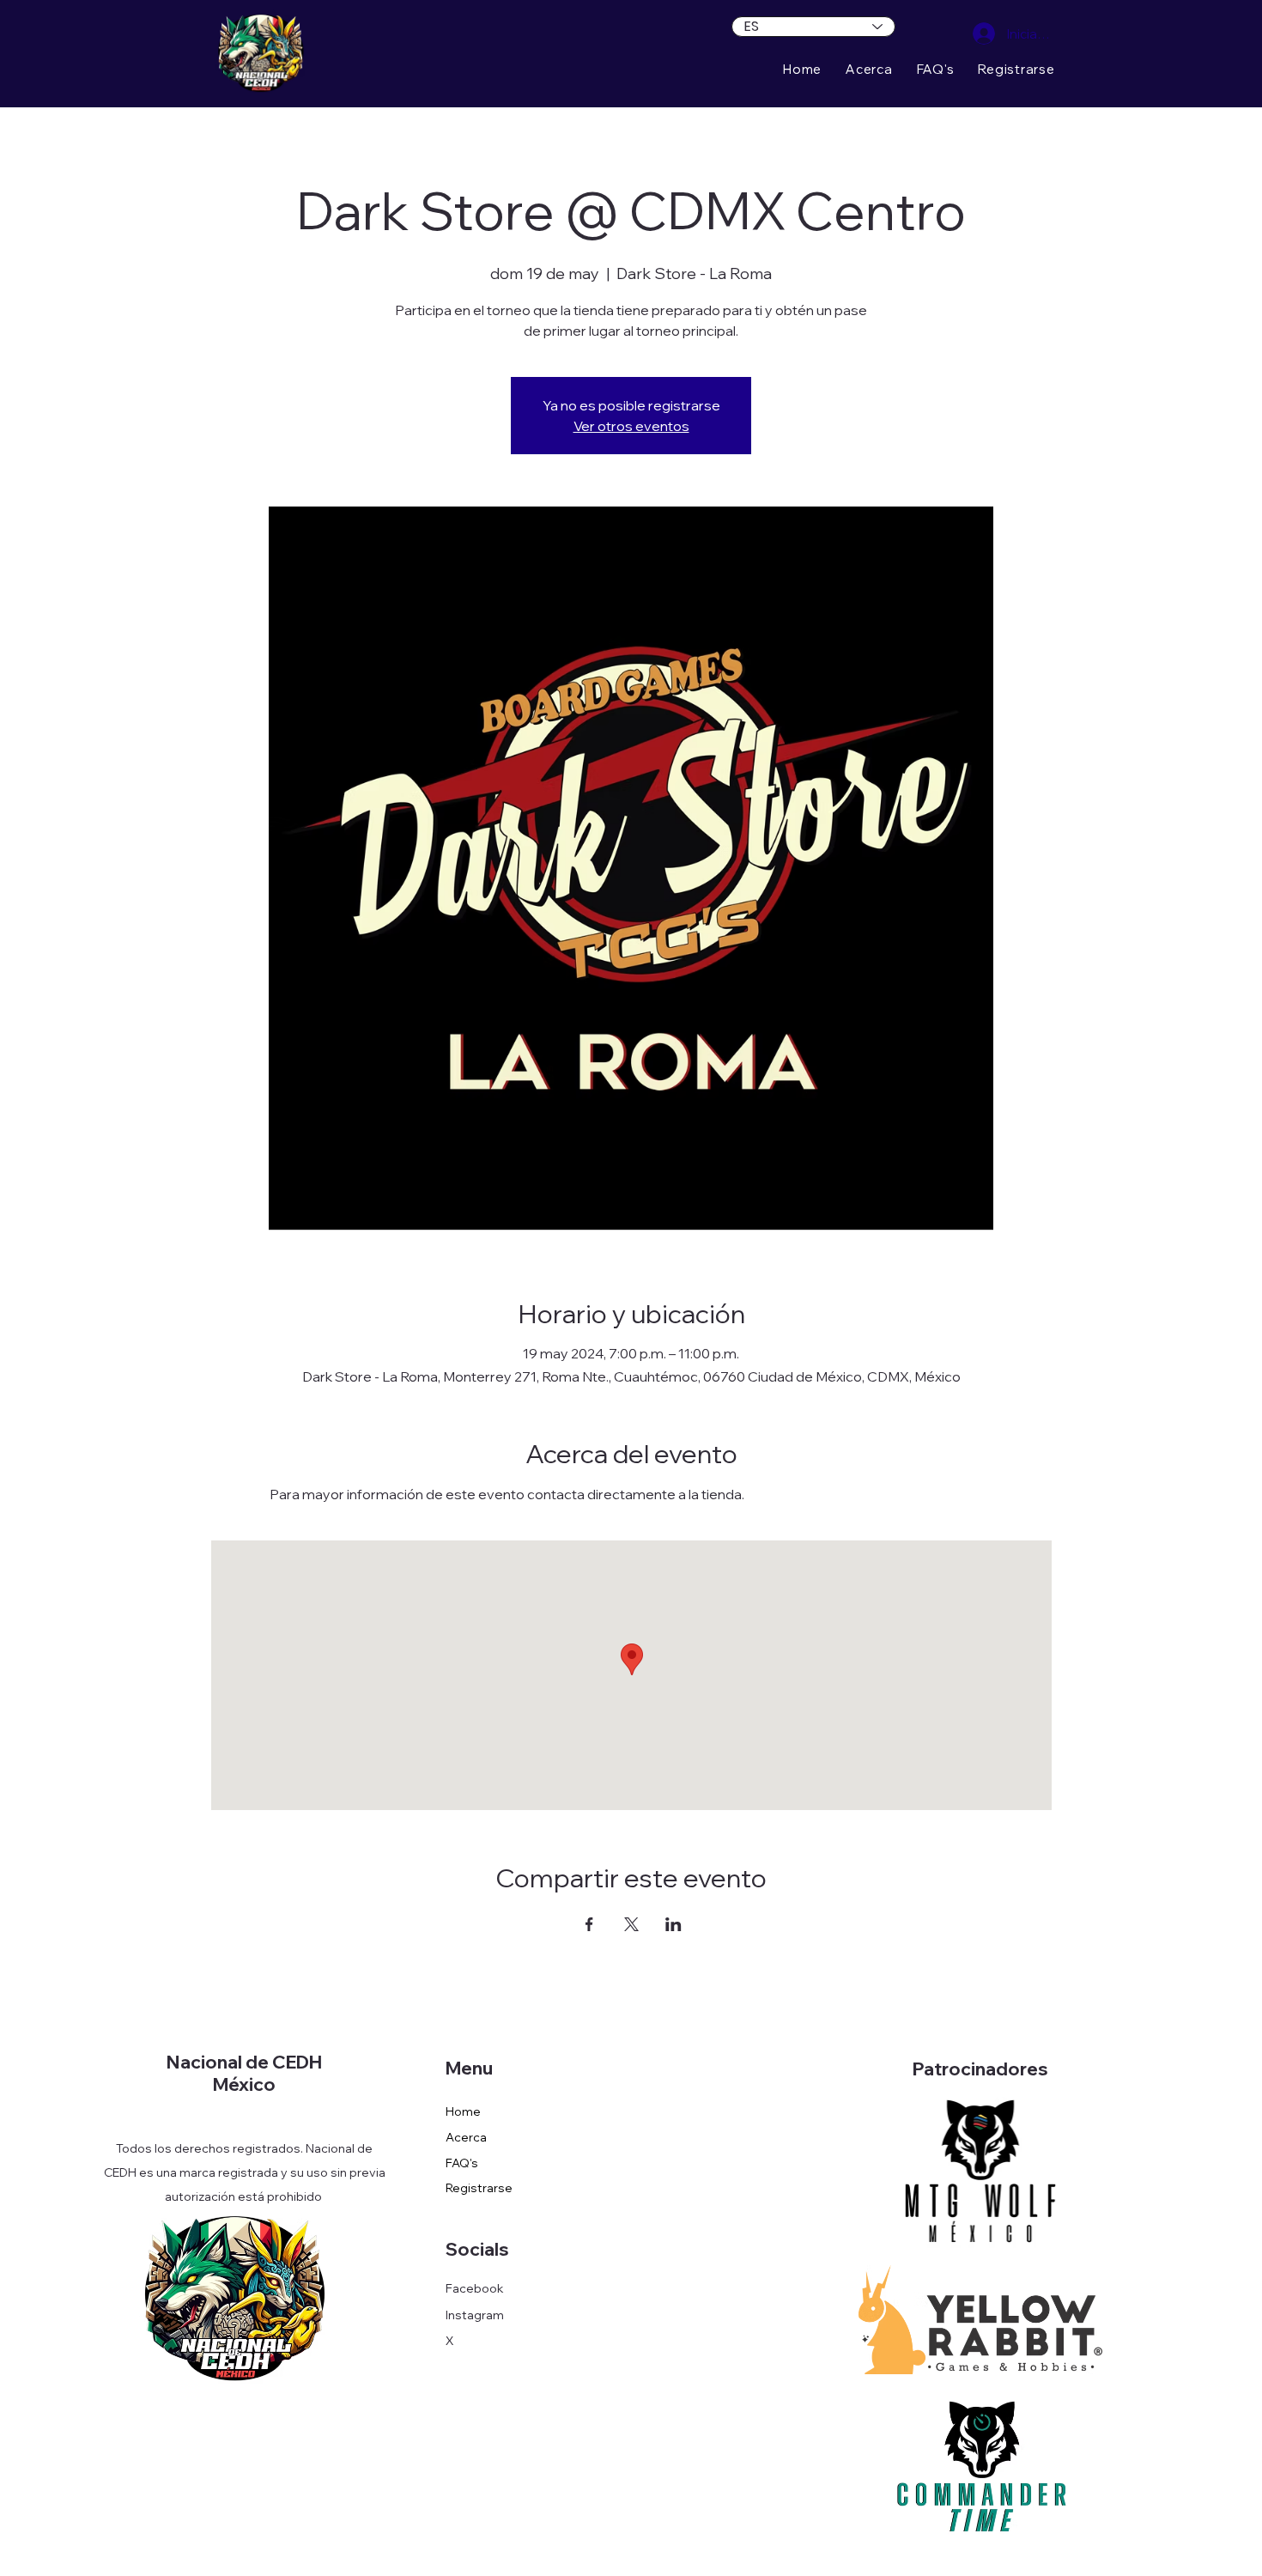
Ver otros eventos (631, 426)
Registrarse (479, 2188)
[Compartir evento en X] (631, 1924)
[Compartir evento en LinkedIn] (673, 1924)
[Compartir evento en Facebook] (589, 1924)
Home (463, 2111)
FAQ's (462, 2163)
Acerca (466, 2137)
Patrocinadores (980, 2069)
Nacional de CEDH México (244, 2073)
